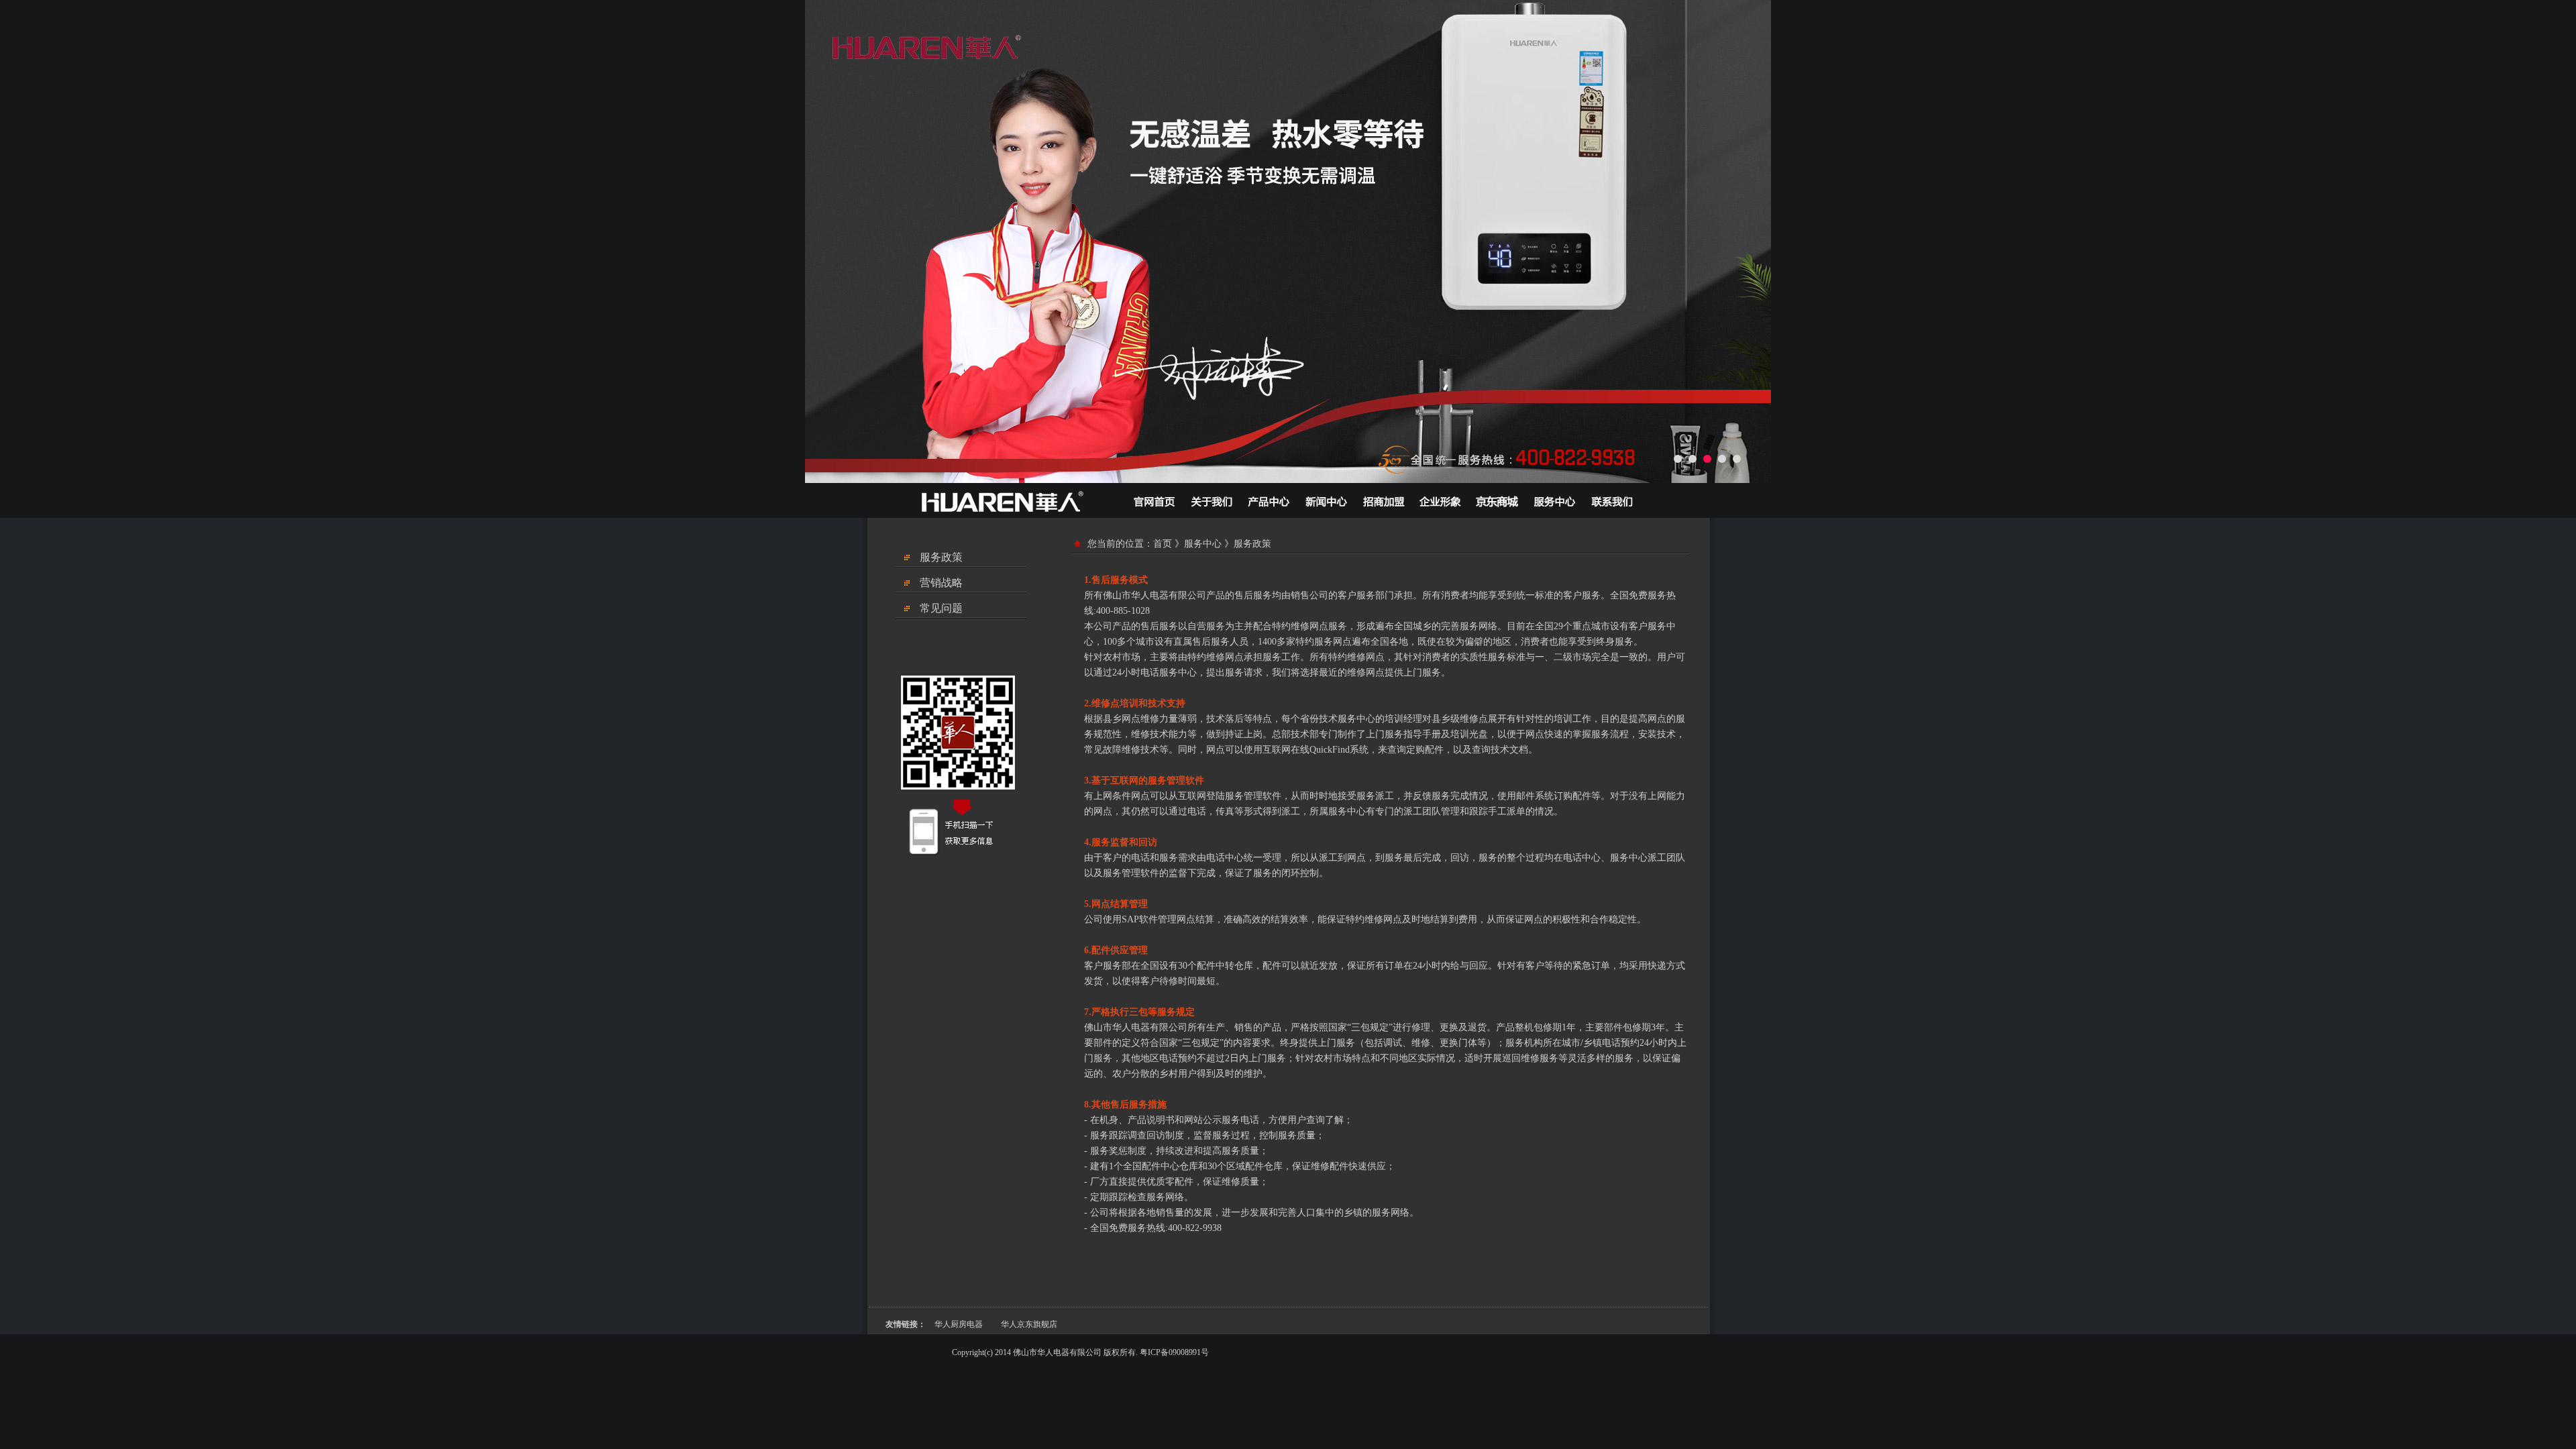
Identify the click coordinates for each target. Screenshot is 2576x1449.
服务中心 (1203, 544)
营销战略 (941, 583)
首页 (1163, 544)
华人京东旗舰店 (1029, 1324)
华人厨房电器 (959, 1324)
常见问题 (941, 608)
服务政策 (941, 557)
